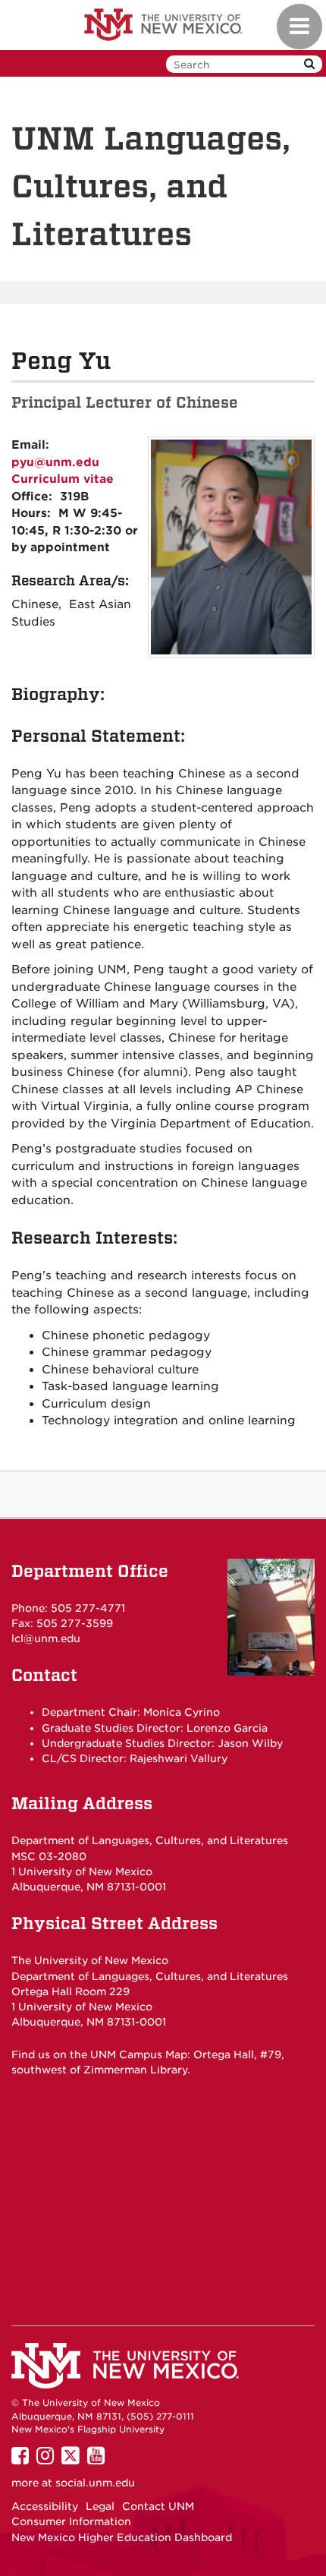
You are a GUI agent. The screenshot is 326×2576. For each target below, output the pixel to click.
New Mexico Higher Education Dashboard (122, 2537)
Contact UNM (158, 2506)
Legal (100, 2506)
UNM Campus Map (139, 2054)
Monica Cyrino (182, 1712)
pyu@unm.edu (55, 462)
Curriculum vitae (63, 479)
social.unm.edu (95, 2483)
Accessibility (45, 2506)
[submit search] (309, 64)
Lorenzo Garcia (227, 1728)
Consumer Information (71, 2521)
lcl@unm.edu (46, 1638)
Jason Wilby (250, 1743)
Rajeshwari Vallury (179, 1758)
